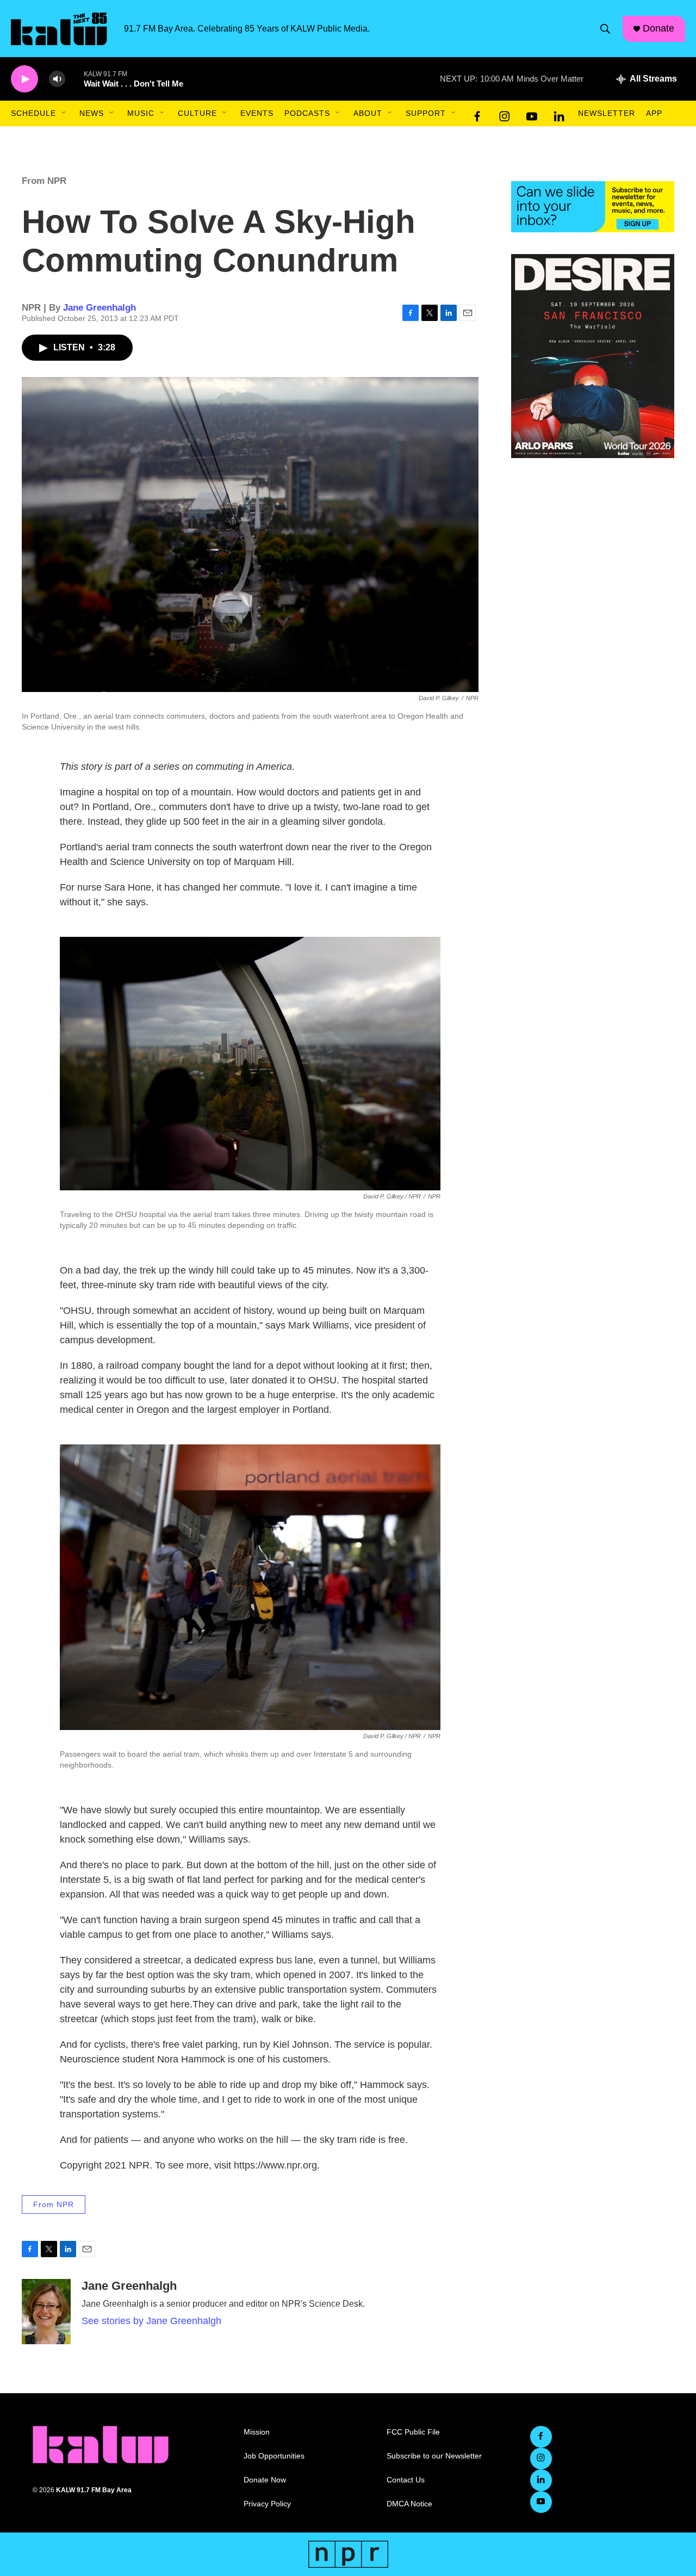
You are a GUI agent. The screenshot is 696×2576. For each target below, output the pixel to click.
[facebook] (477, 114)
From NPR (44, 181)
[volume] (57, 79)
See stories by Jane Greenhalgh (151, 2321)
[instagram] (505, 114)
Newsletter (607, 113)
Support (426, 113)
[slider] (74, 79)
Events (257, 113)
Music (141, 113)
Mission (257, 2432)
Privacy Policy (267, 2504)
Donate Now (265, 2480)
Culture (197, 113)
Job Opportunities (274, 2456)
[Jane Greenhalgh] (46, 2312)
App (654, 113)
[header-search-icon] (605, 29)
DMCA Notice (409, 2504)
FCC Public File (413, 2432)
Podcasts (307, 113)
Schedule (33, 113)
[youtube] (532, 114)
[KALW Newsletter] (593, 207)
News (92, 113)
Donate (658, 28)
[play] (24, 79)
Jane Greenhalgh (100, 308)
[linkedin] (559, 114)
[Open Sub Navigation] (64, 113)
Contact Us (406, 2480)
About (368, 113)
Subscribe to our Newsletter (434, 2456)
